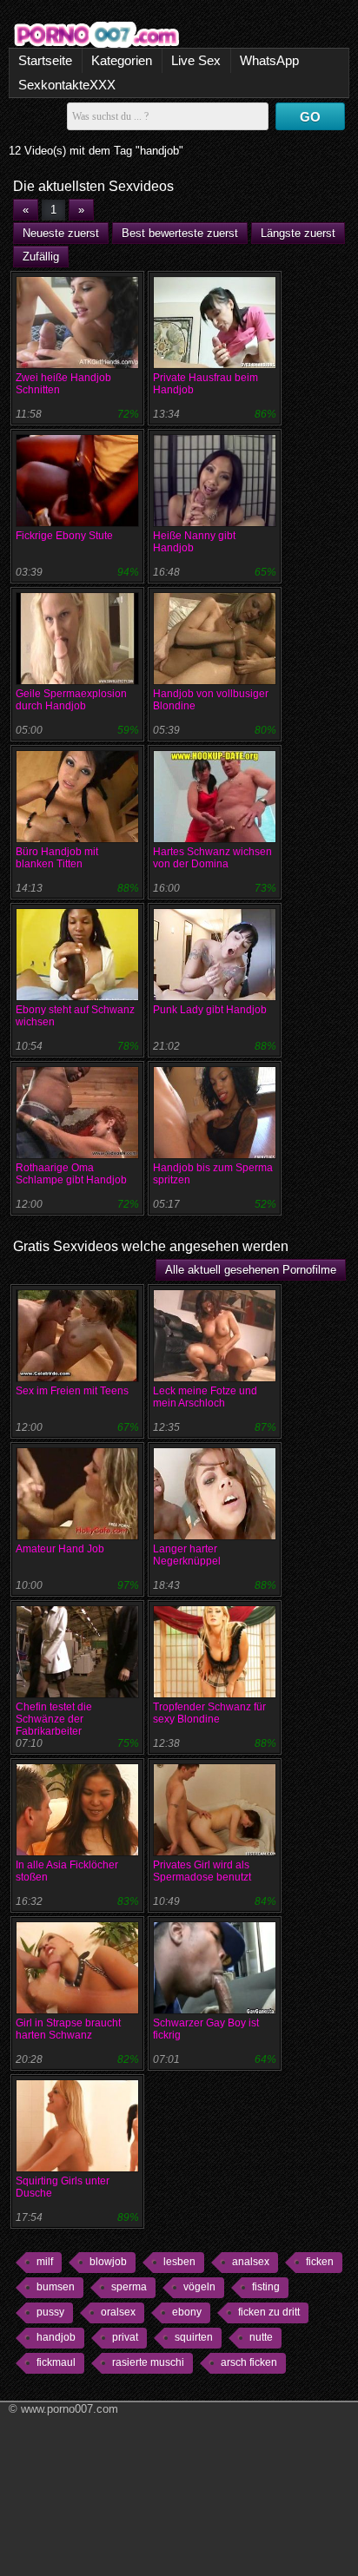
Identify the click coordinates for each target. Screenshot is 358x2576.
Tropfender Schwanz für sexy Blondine (209, 1713)
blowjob (108, 2262)
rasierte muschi (148, 2362)
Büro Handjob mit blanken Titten (57, 858)
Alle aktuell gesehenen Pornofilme (251, 1270)
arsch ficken (249, 2362)
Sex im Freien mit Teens (72, 1391)
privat (125, 2337)
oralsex (118, 2312)
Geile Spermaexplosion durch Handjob (71, 700)
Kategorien (122, 60)
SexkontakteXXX (67, 85)
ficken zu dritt (269, 2312)
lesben (179, 2262)
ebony (187, 2312)
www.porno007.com (70, 2409)
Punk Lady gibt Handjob (210, 1010)
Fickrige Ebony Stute (64, 536)
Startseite (45, 60)
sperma (129, 2287)
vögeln (199, 2287)
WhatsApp (269, 60)
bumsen (56, 2287)
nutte (261, 2337)
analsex (251, 2262)
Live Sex (196, 60)
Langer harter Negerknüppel (187, 1555)
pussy (50, 2312)
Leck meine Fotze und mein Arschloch (205, 1397)
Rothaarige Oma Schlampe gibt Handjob (71, 1174)
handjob (56, 2337)
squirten (194, 2337)
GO (310, 117)
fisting (266, 2287)
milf (45, 2262)
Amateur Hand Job (60, 1549)
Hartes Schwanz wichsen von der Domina (212, 858)
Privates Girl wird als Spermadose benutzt (202, 1871)
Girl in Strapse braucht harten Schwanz (68, 2029)
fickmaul (56, 2362)
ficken (320, 2262)
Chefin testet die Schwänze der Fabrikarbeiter (54, 1719)
